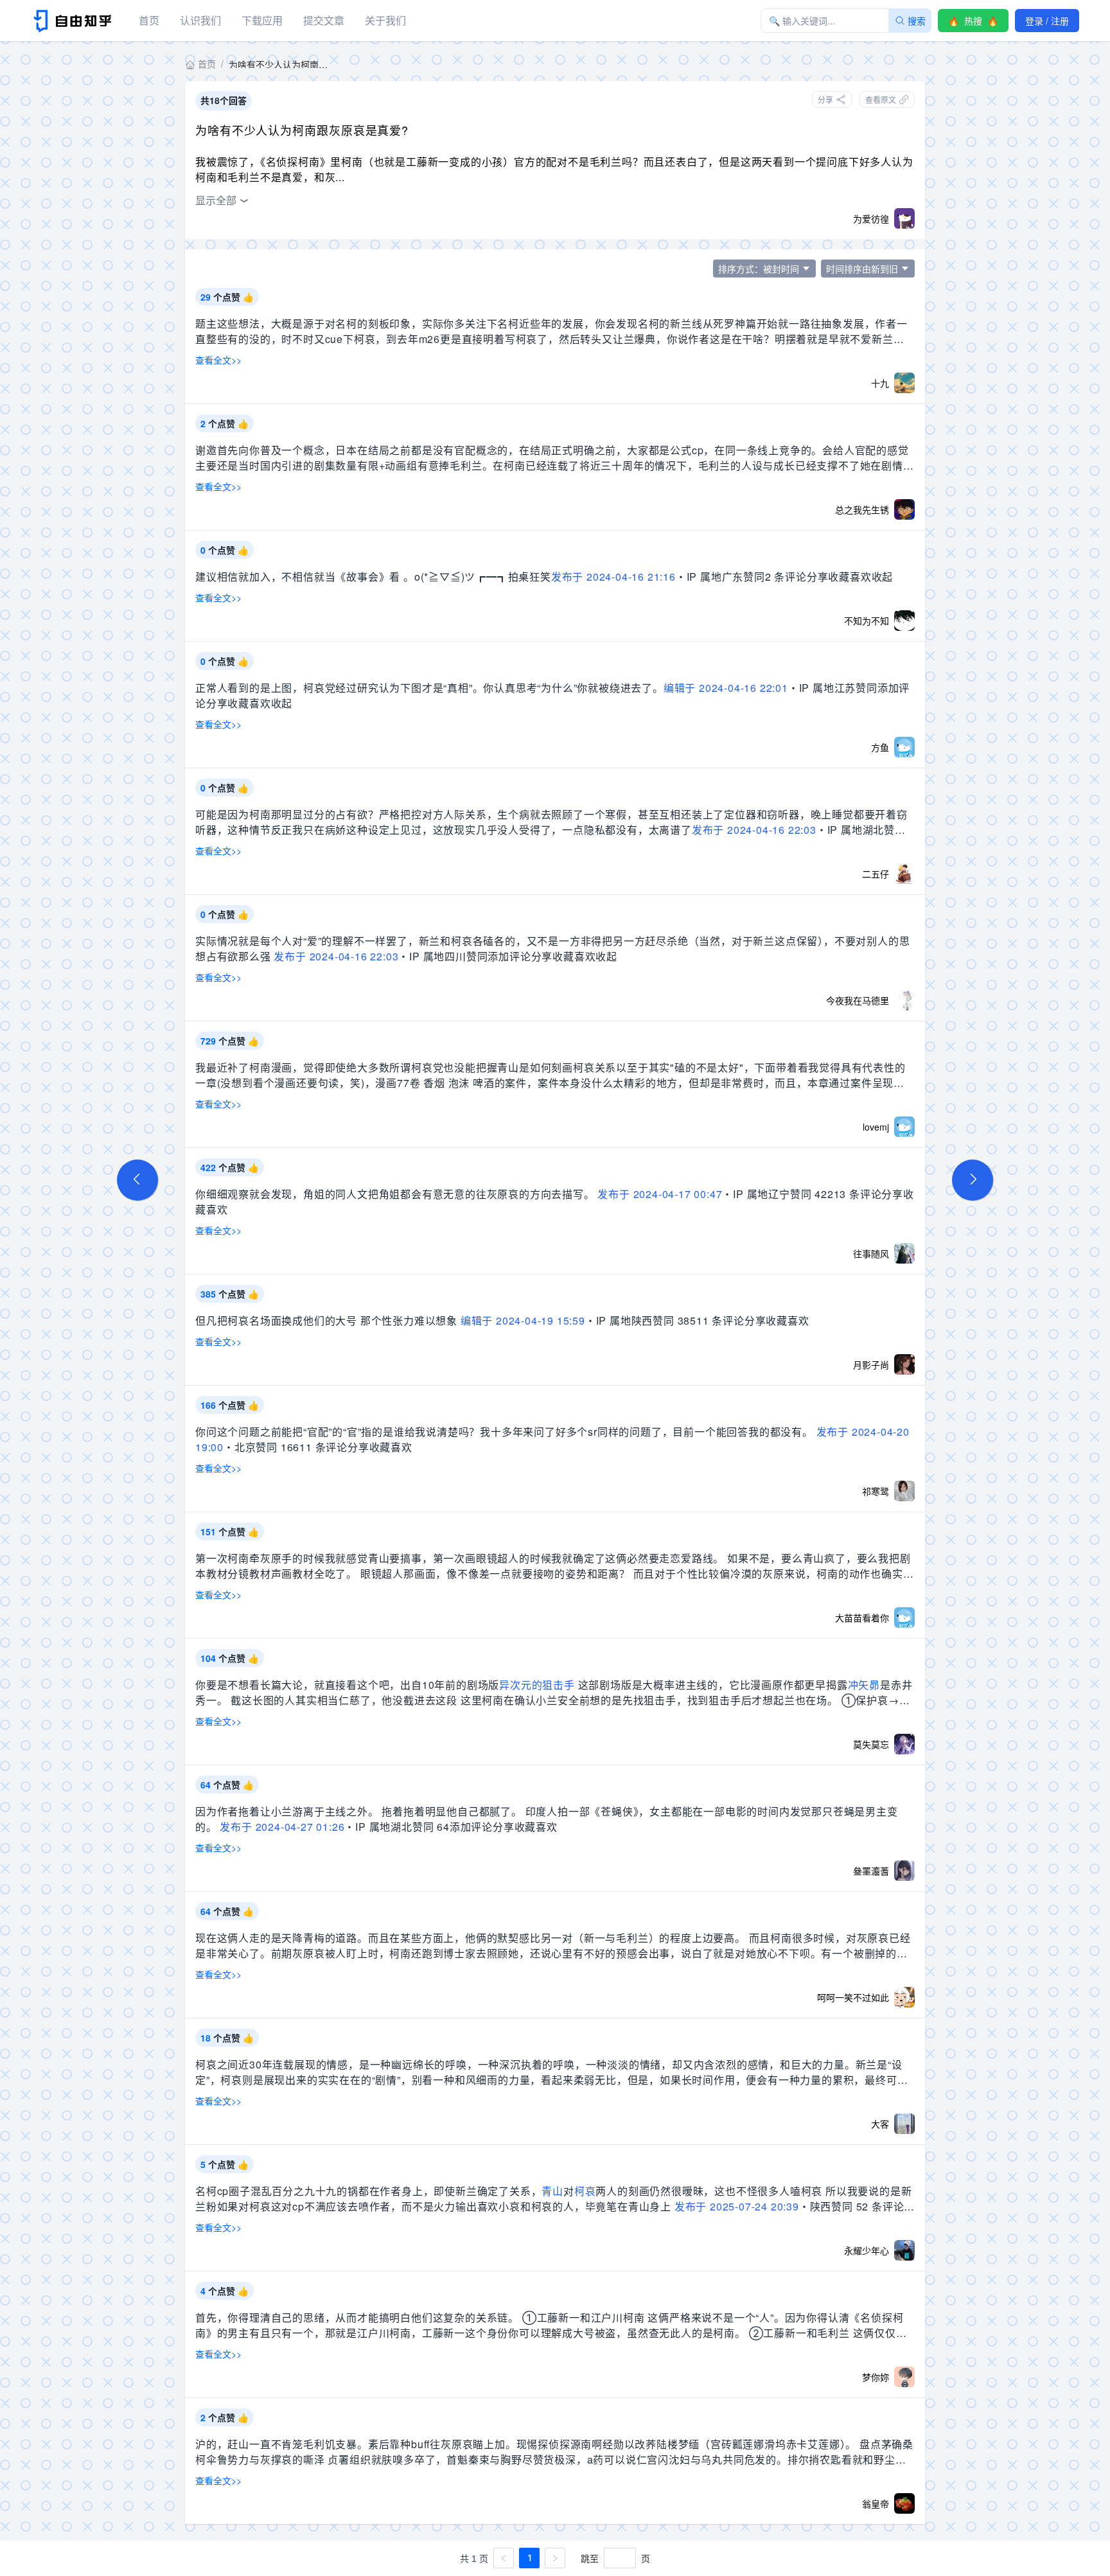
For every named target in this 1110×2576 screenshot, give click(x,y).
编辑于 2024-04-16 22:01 (726, 688)
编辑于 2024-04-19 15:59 (523, 1320)
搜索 (917, 21)
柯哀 (585, 2191)
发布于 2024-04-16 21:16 (613, 577)
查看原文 (881, 99)
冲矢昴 (864, 1685)
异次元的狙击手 (537, 1685)
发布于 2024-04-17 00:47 (660, 1194)
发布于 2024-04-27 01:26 (282, 1827)
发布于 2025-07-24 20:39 (737, 2206)
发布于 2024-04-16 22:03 (754, 830)
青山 (552, 2191)
